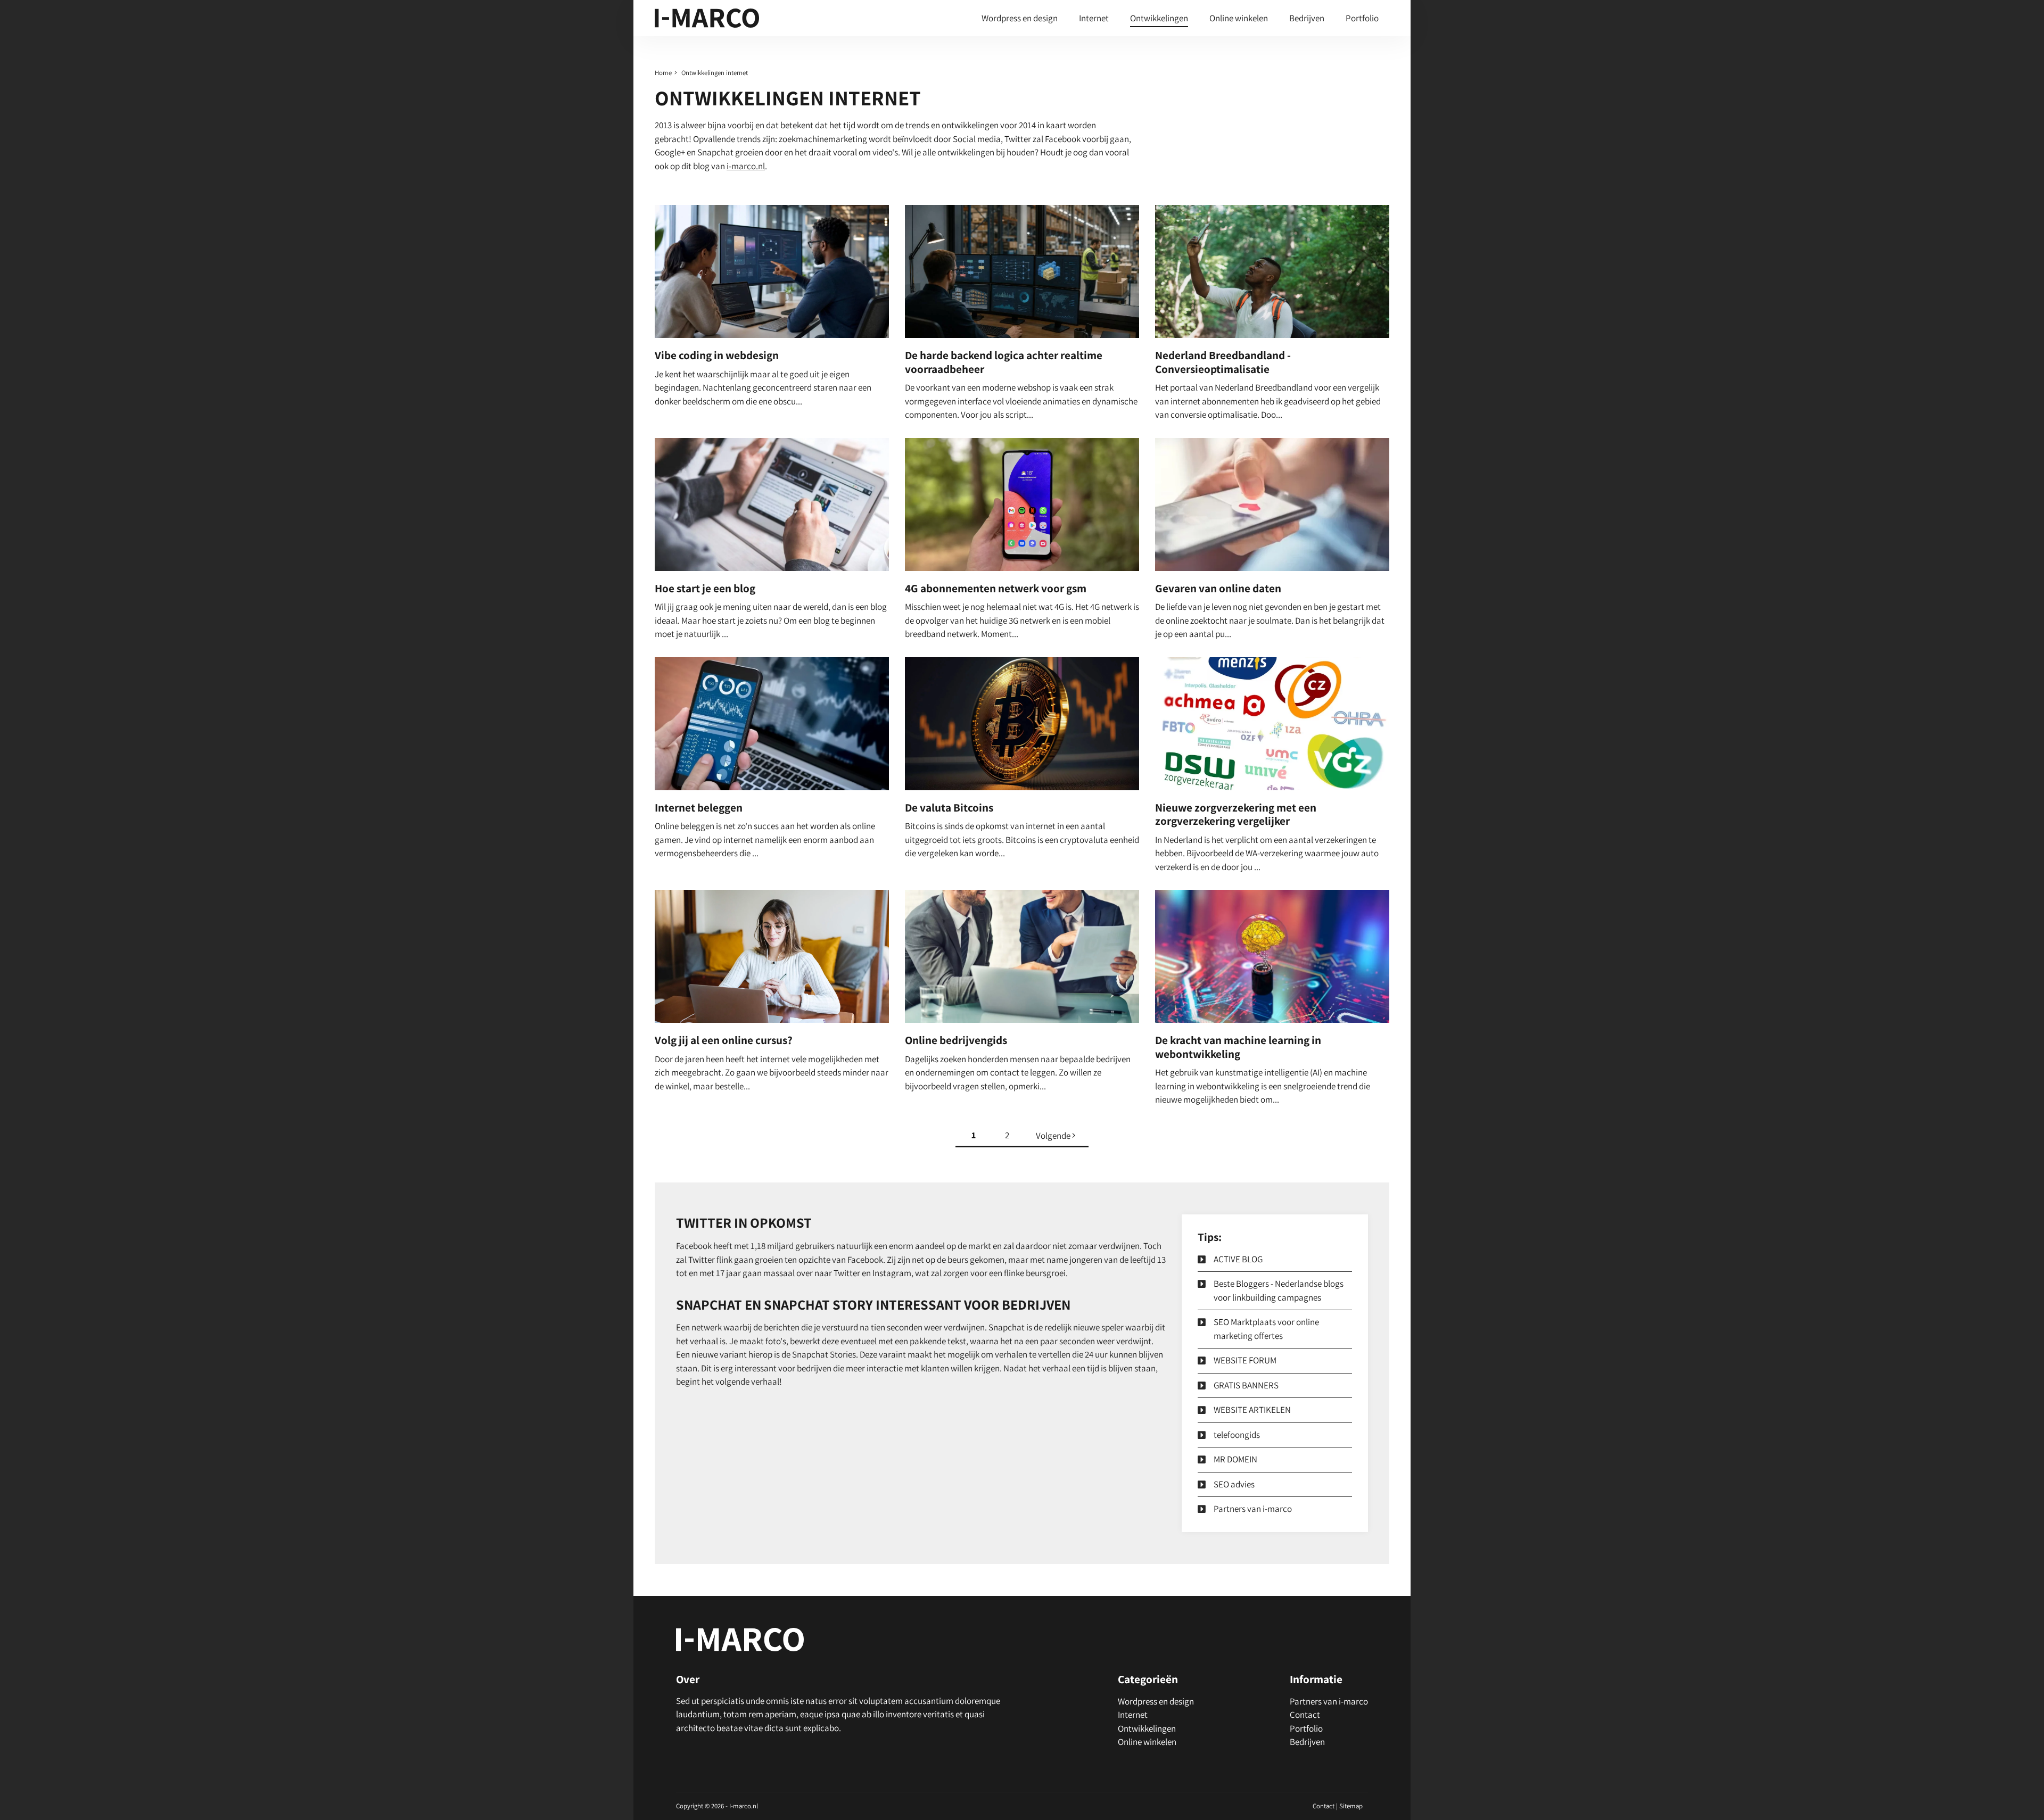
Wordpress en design (1020, 18)
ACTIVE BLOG (1238, 1259)
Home (663, 73)
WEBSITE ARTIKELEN (1252, 1410)
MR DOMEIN (1235, 1459)
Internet (1094, 18)
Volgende (1054, 1136)
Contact (1305, 1715)
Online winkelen (1239, 18)
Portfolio (1362, 18)
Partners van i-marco (1253, 1509)
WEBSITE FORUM (1245, 1360)
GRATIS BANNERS (1246, 1385)
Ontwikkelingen (1159, 18)
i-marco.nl (746, 166)
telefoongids (1237, 1435)
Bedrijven (1307, 18)
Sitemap (1351, 1806)
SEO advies (1234, 1484)
